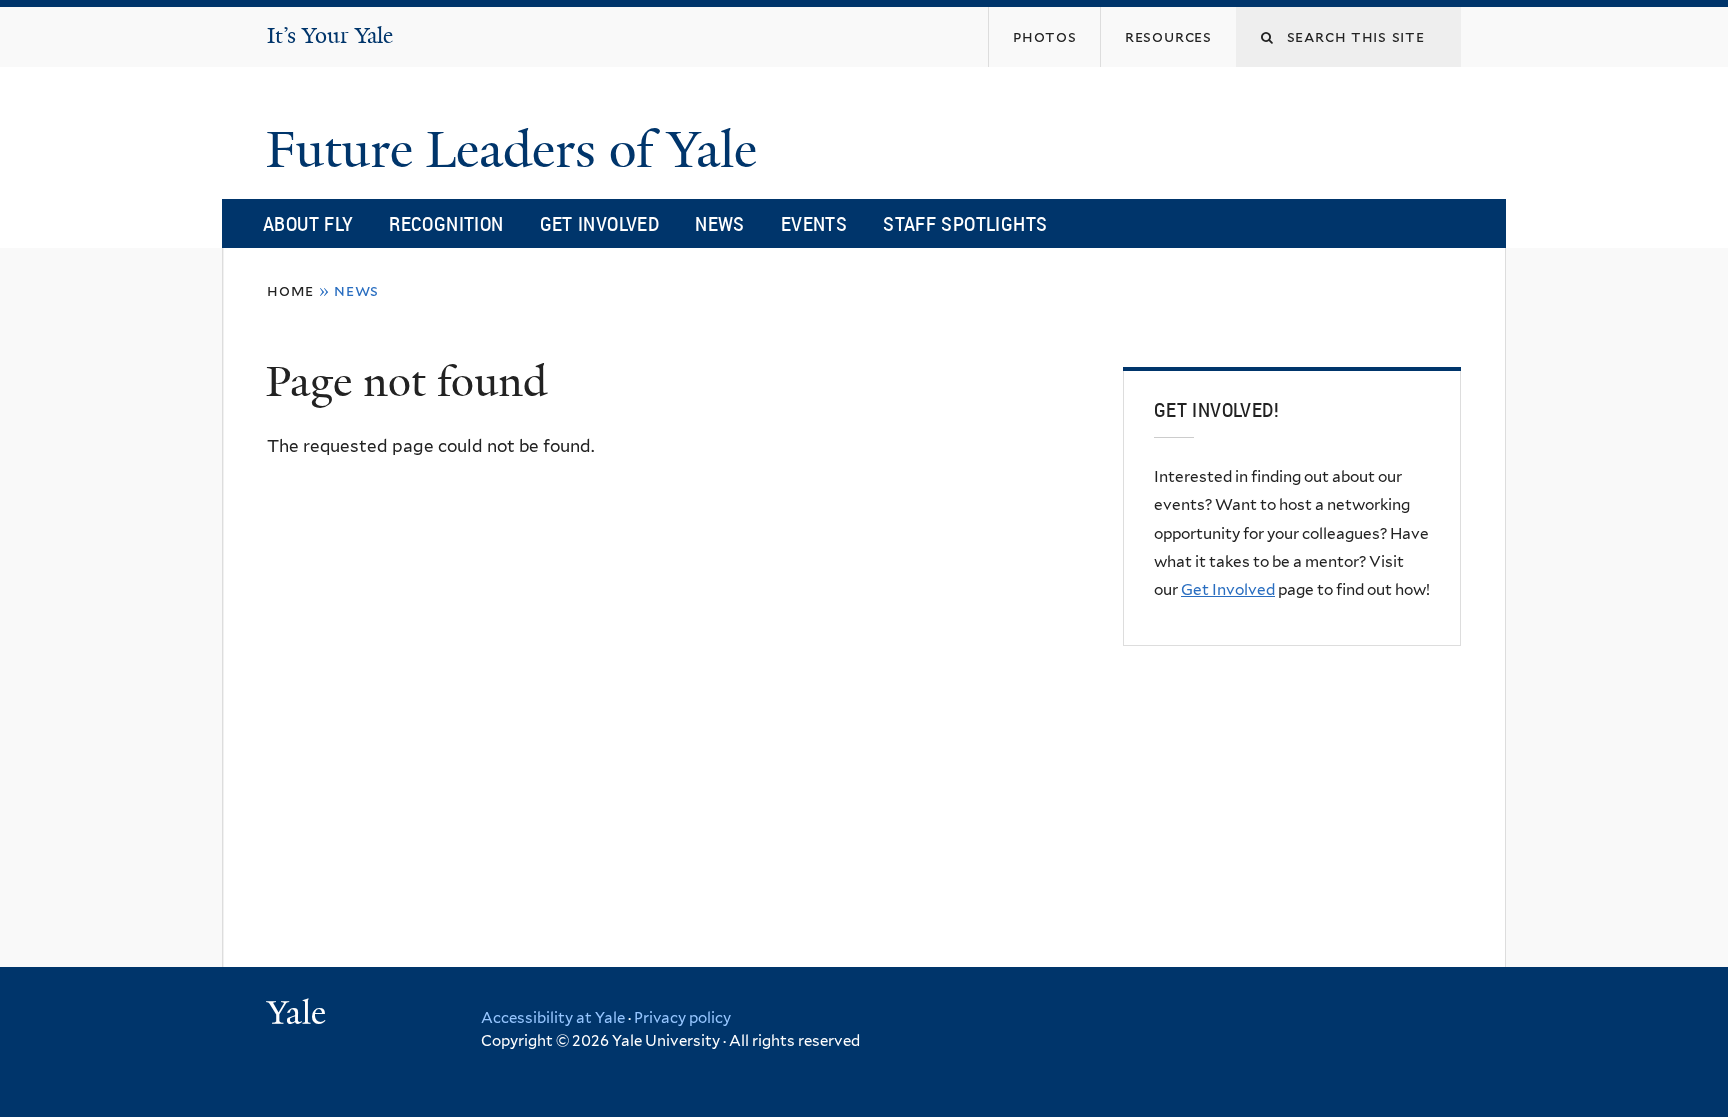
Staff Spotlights (965, 223)
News (720, 223)
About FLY (308, 223)
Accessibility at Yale (553, 1018)
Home (290, 290)
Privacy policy (682, 1018)
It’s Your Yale (330, 35)
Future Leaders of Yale (518, 150)
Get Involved (600, 223)
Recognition (446, 223)
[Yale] (299, 1015)
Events (814, 223)
